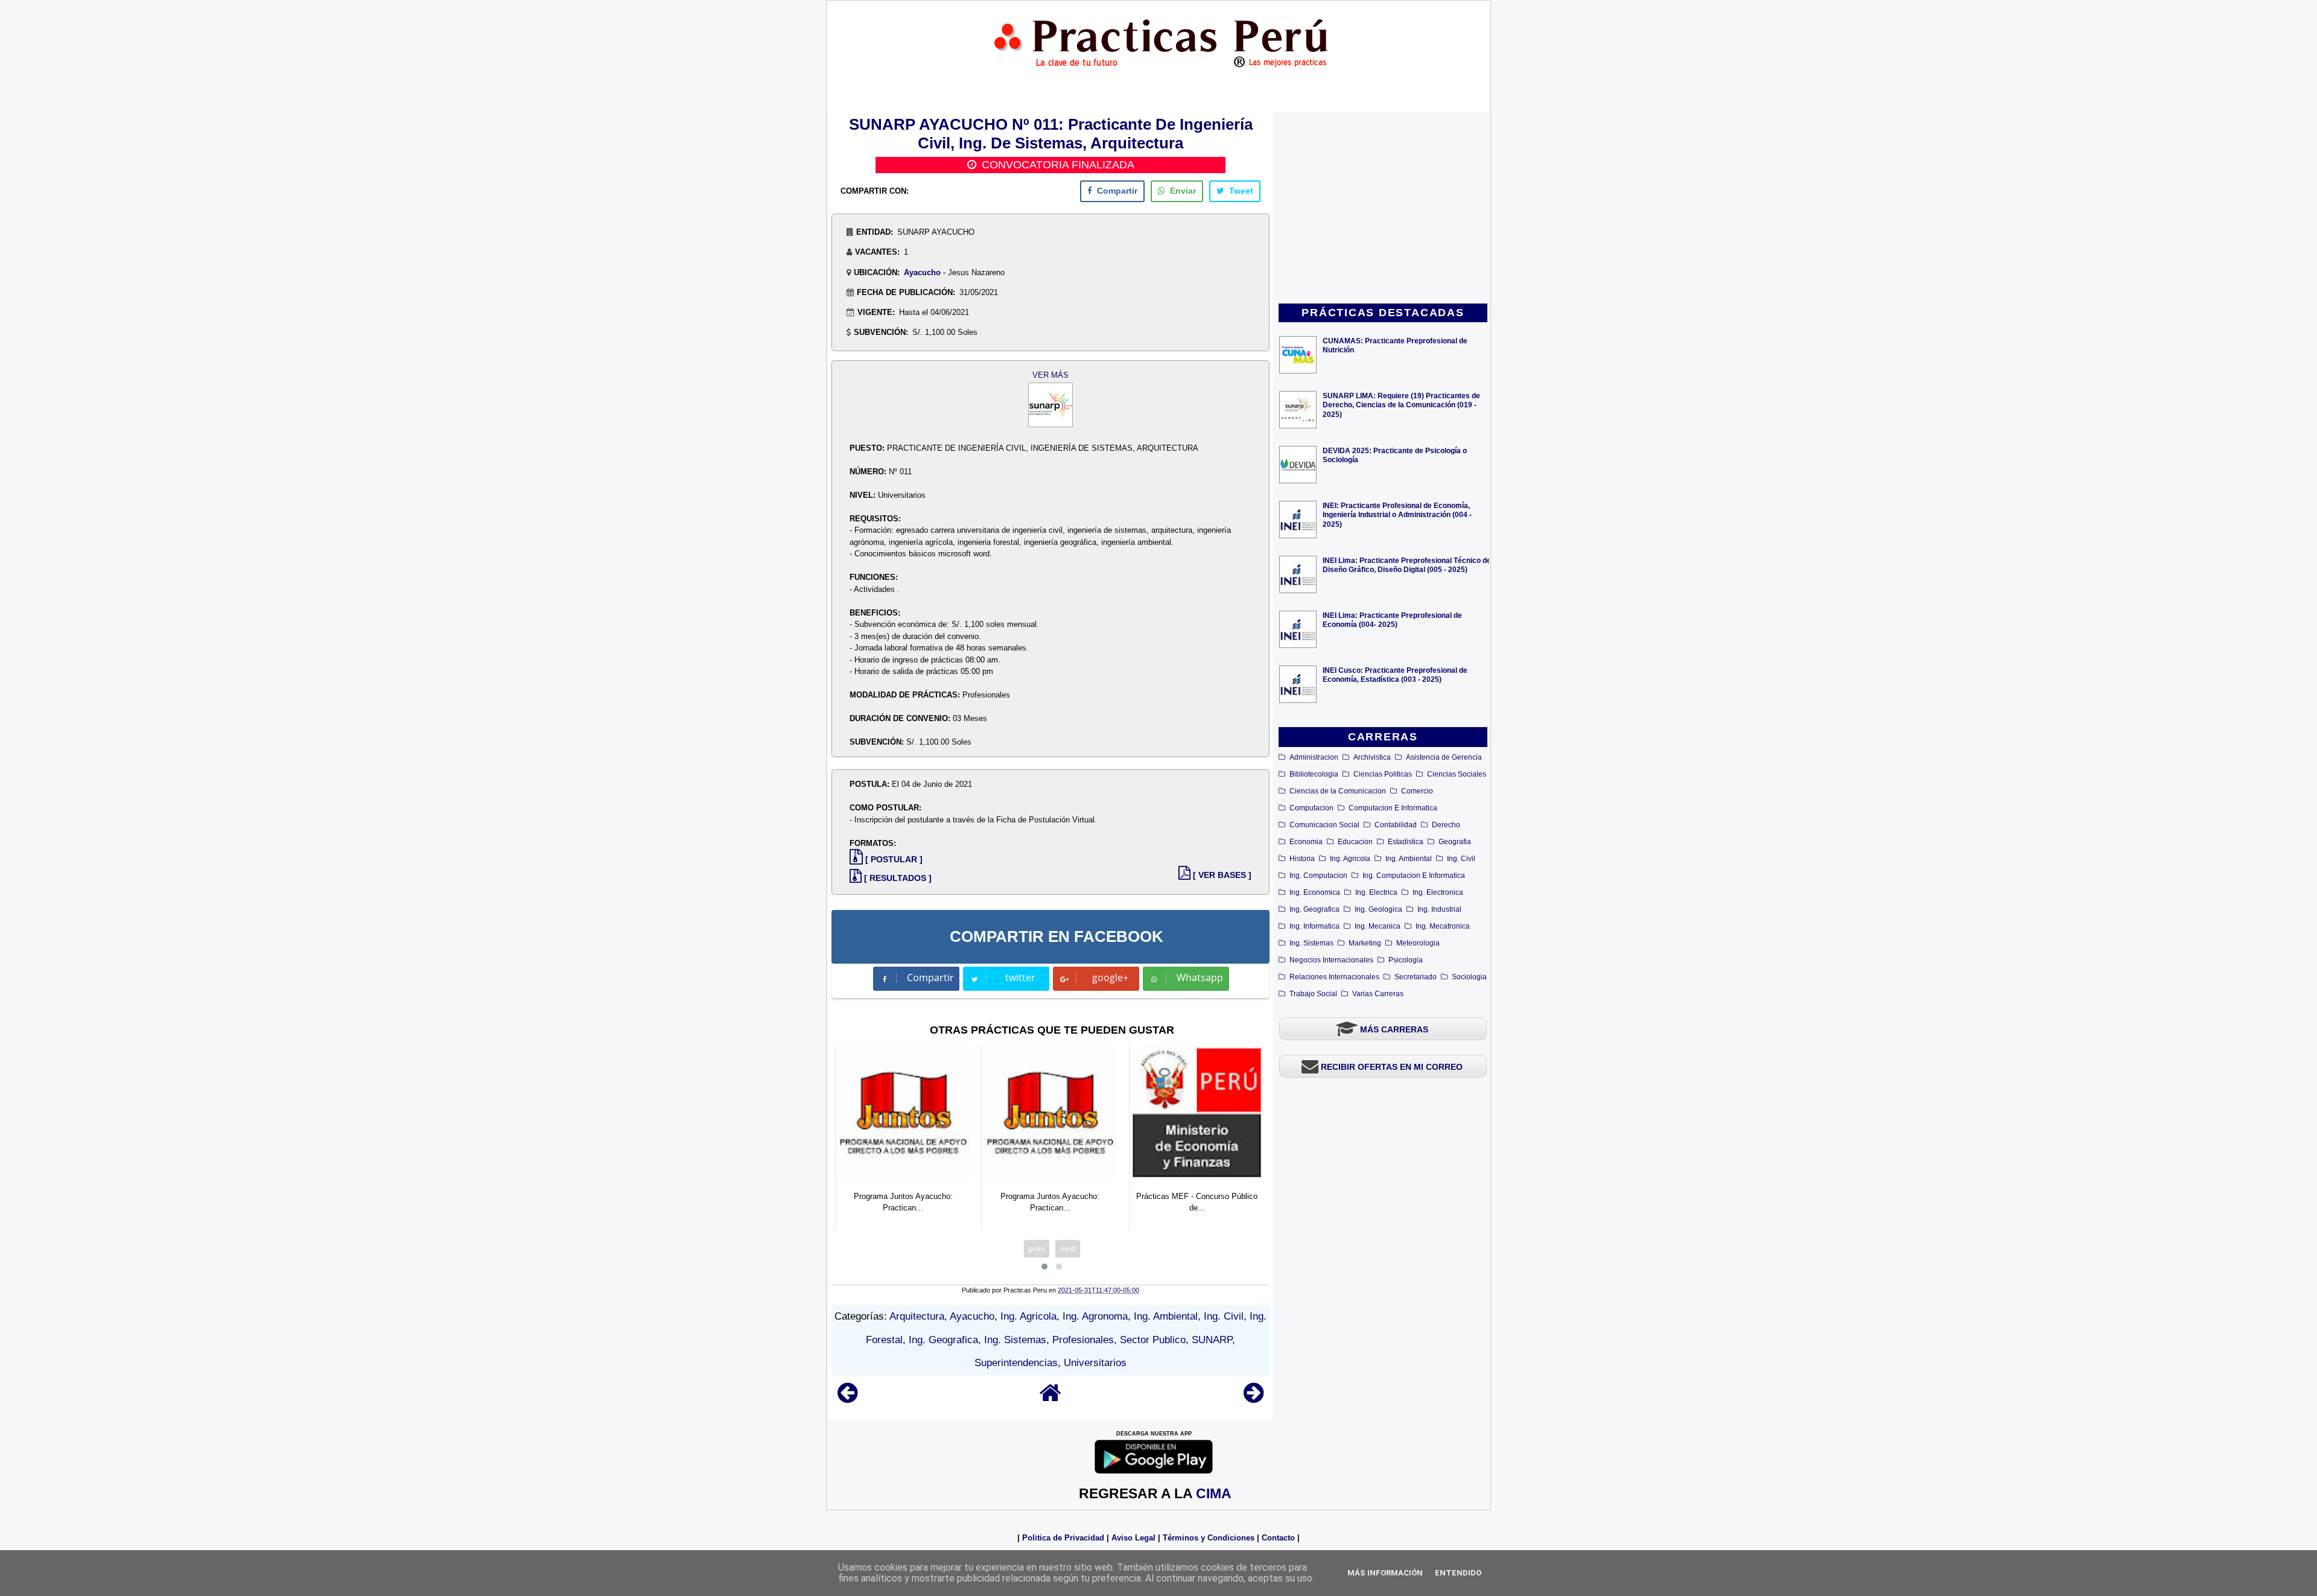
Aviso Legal (1133, 1538)
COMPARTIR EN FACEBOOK (1057, 936)
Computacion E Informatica (1393, 808)
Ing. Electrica (1376, 892)
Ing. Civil (1461, 859)
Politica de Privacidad (1063, 1538)
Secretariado (1416, 977)
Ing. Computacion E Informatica (1414, 876)
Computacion (1311, 808)
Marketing (1365, 943)
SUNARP (1212, 1340)
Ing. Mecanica (1378, 926)
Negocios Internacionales (1331, 960)
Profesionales (1083, 1340)
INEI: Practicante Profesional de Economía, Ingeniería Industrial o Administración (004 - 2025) (1397, 514)
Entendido (1458, 1573)
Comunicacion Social (1324, 825)
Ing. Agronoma (1095, 1316)
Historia (1302, 859)
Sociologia (1469, 977)
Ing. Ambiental (1409, 859)
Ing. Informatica (1314, 926)
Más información (1385, 1573)
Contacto (1278, 1538)
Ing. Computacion (1318, 876)
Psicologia (1406, 960)
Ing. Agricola (1350, 859)
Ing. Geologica (1378, 909)
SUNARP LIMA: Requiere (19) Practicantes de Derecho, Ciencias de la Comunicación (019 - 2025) (1401, 405)
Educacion (1355, 842)
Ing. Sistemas (1311, 943)
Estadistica (1406, 842)
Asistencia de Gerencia (1444, 757)
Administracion (1314, 757)
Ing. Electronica (1438, 892)
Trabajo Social (1313, 994)
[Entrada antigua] (1254, 1398)
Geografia (1455, 842)
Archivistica (1372, 757)
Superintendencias (1016, 1363)
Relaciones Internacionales (1334, 977)
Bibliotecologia (1314, 774)
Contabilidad (1396, 825)
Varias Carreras (1378, 994)
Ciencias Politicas (1383, 774)
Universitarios (1095, 1363)
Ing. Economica (1315, 892)
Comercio (1417, 791)
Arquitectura (917, 1316)
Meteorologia (1418, 943)
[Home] (1050, 1398)
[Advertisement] (1383, 209)
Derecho (1446, 825)
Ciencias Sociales (1457, 774)
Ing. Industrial (1439, 909)
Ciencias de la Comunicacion (1338, 791)
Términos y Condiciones (1209, 1538)
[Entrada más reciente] (847, 1398)
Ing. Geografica (1314, 909)
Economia (1306, 842)
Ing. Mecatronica (1443, 926)
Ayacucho (922, 272)
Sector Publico (1153, 1340)
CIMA (1214, 1493)
